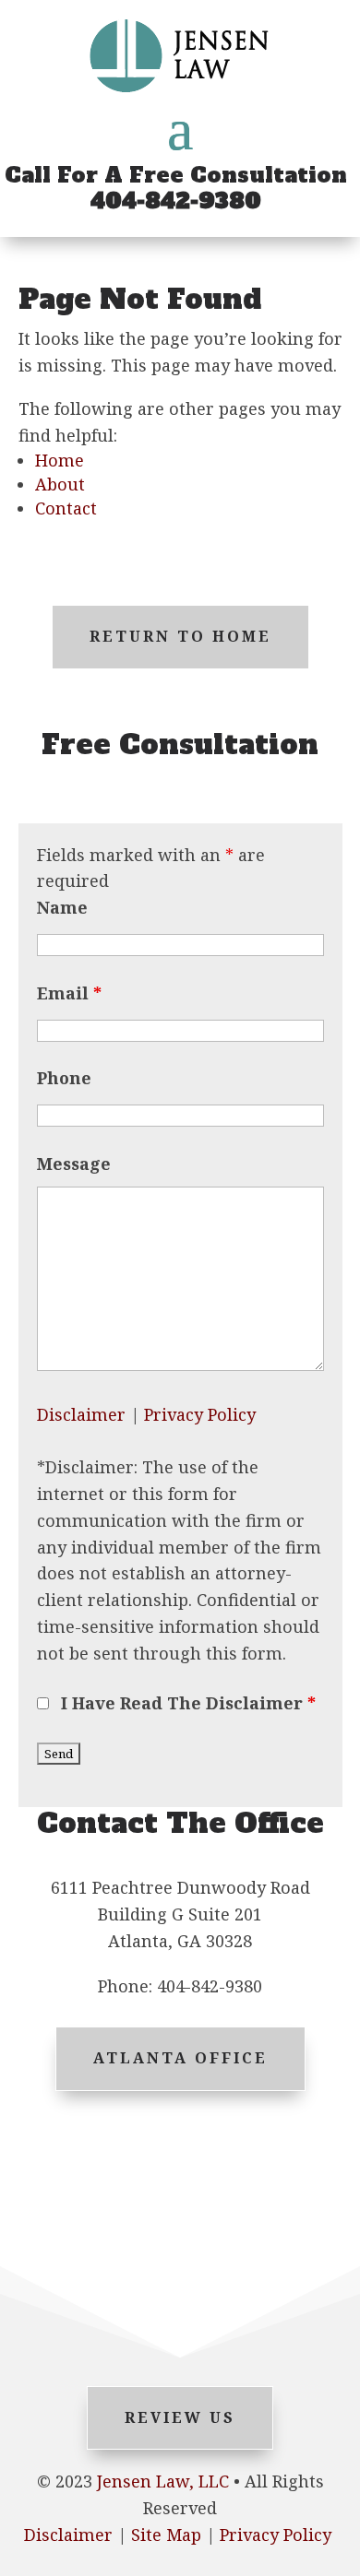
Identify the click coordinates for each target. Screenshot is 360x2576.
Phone (64, 1078)
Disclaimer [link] (68, 2535)
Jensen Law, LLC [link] (163, 2481)
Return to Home (180, 636)
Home (60, 460)
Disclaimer (81, 1414)
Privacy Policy (200, 1414)
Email (69, 993)
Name (62, 907)
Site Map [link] (166, 2535)
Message (74, 1164)
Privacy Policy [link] (276, 2535)
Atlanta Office (180, 2058)
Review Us (180, 2417)
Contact (66, 508)
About (60, 484)
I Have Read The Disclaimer (188, 1703)
